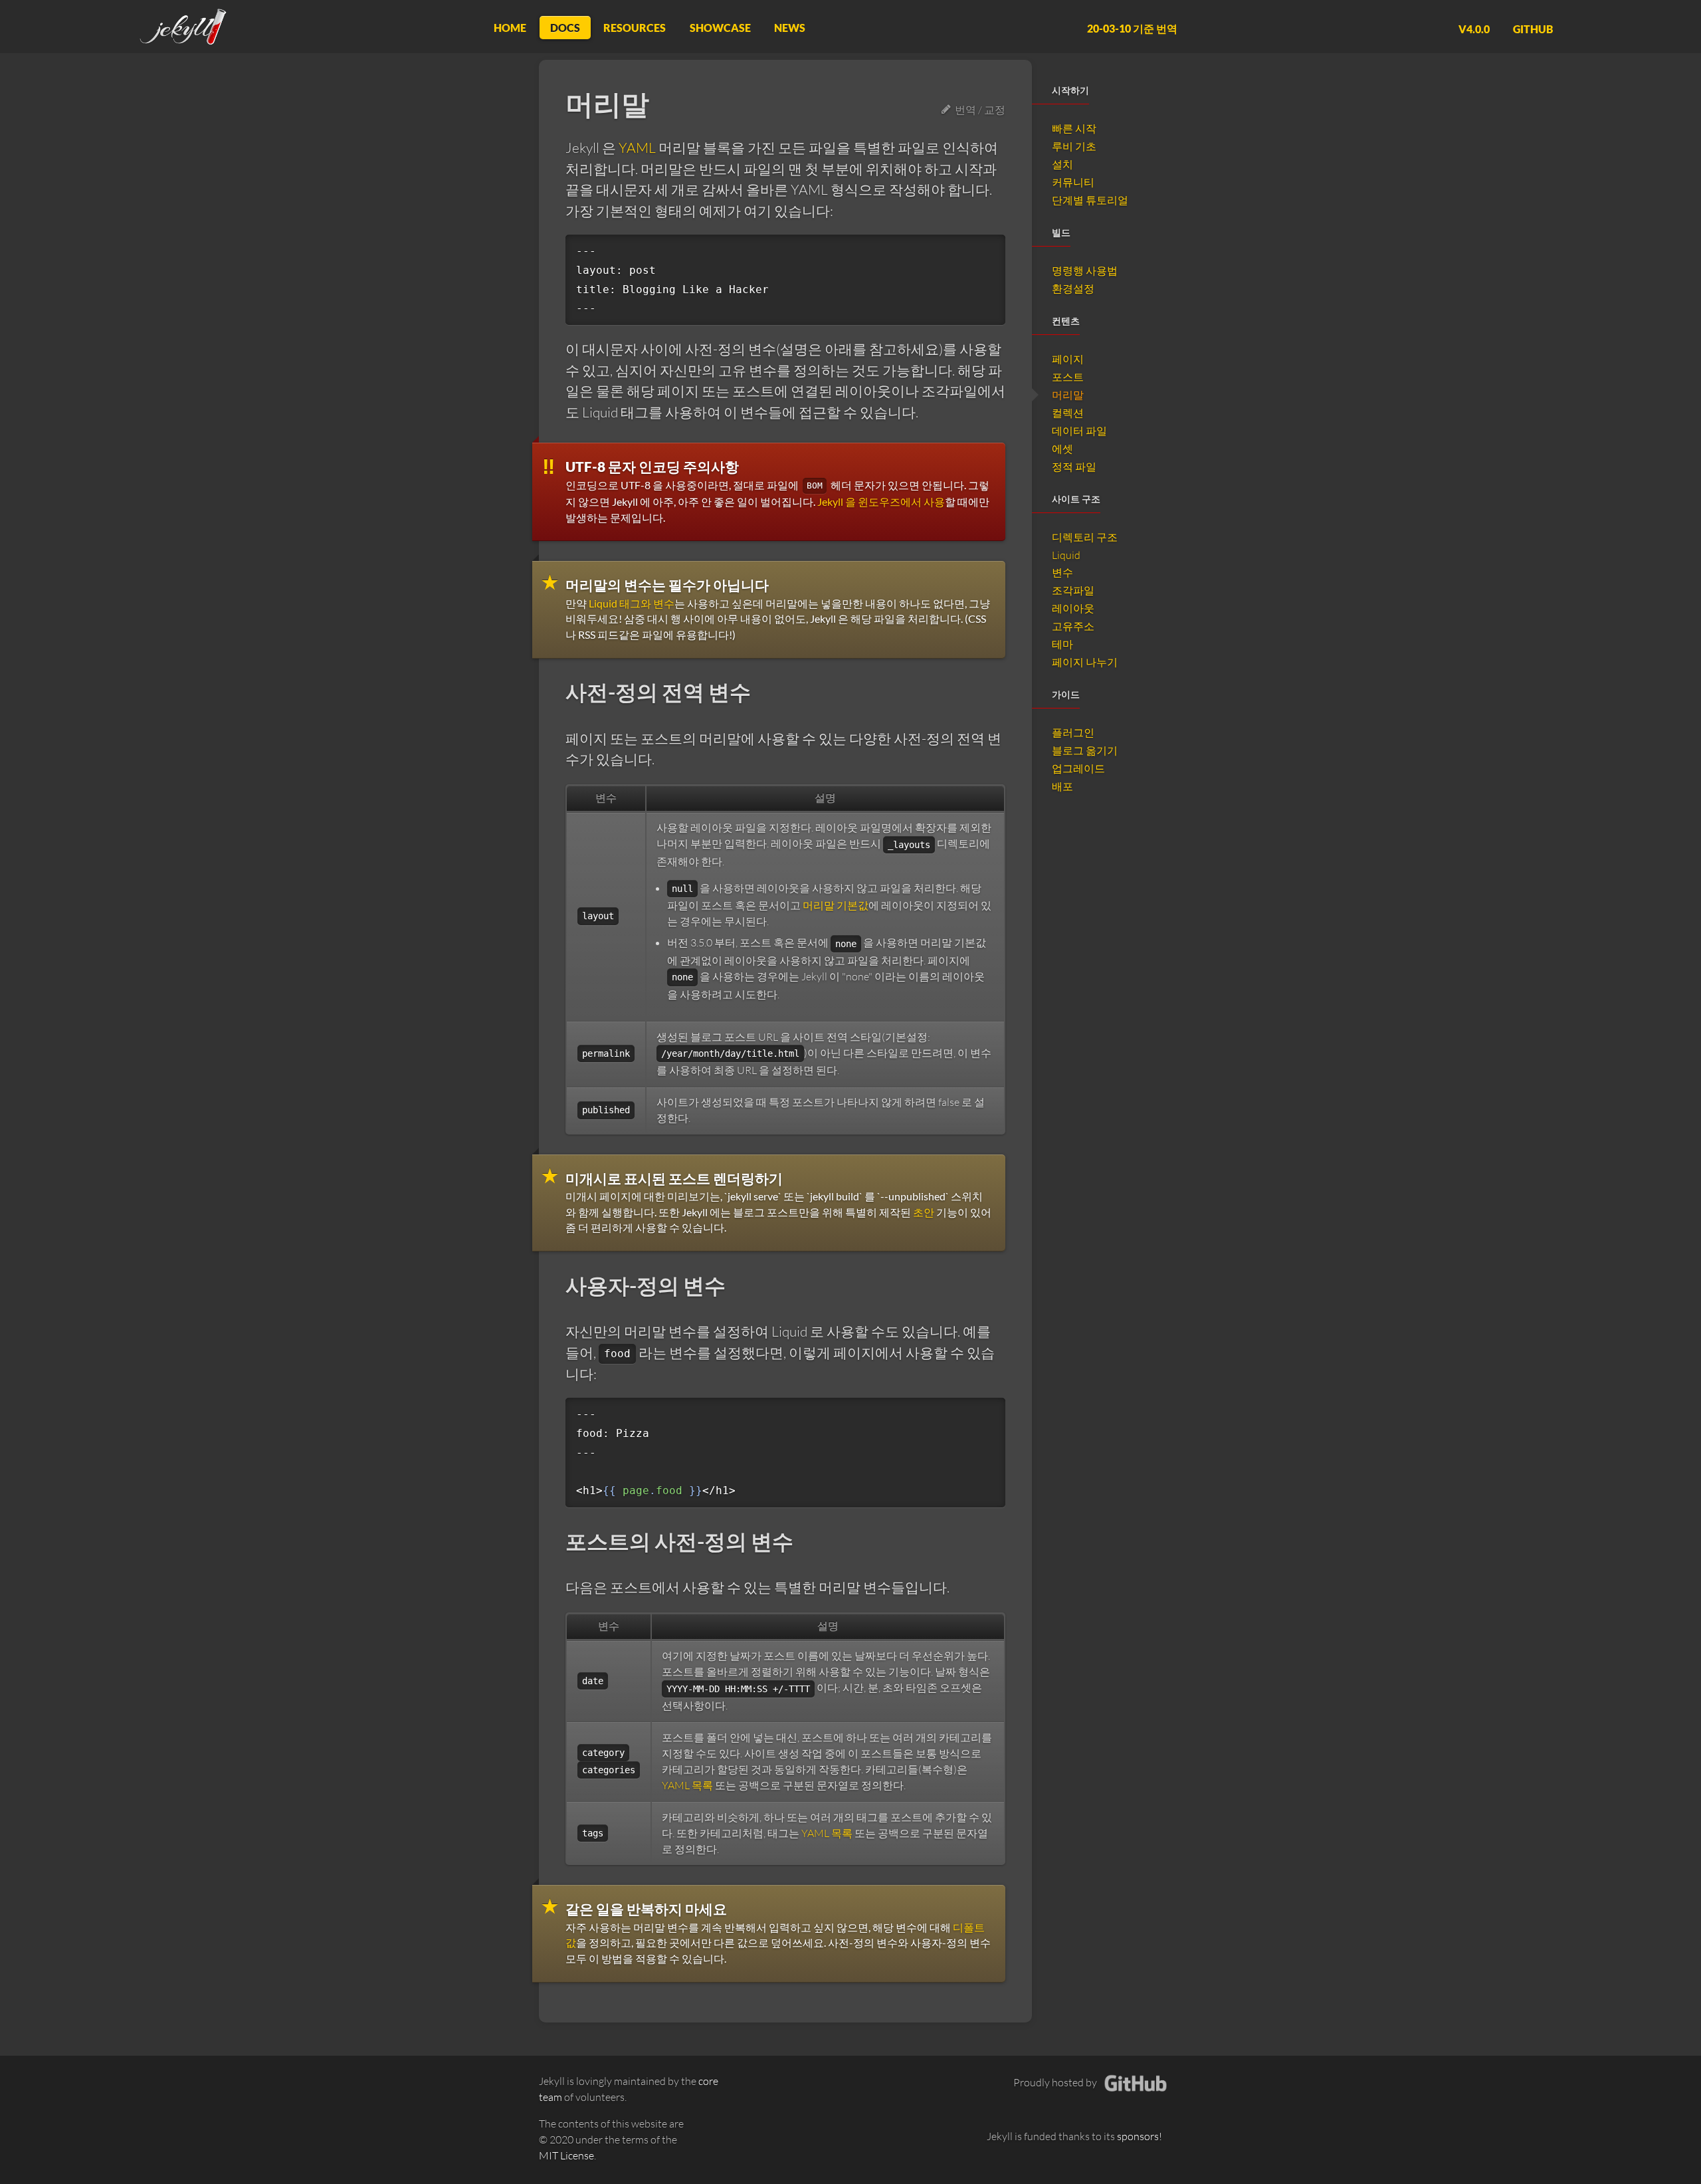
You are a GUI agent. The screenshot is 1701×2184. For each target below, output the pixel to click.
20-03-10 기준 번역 (1132, 28)
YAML (637, 148)
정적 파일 (1074, 467)
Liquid (1066, 555)
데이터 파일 (1079, 431)
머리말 (1068, 395)
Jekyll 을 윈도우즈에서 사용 (881, 501)
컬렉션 (1068, 413)
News (790, 28)
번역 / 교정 (978, 110)
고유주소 (1073, 626)
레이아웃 (1073, 608)
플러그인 (1073, 732)
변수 (1062, 572)
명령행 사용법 (1085, 271)
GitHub (1533, 28)
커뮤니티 (1073, 182)
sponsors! (1140, 2136)
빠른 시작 (1074, 128)
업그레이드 (1078, 768)
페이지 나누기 (1085, 662)
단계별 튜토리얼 (1090, 200)
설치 (1062, 164)
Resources (635, 28)
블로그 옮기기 (1085, 750)
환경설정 (1073, 288)
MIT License (566, 2155)
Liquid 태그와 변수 (632, 603)
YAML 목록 (687, 1785)
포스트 (1068, 377)
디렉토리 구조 (1085, 537)
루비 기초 (1074, 146)
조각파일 (1073, 590)
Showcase (720, 28)
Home (510, 28)
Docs (565, 28)
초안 (924, 1212)
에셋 (1062, 449)
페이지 (1068, 359)
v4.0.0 (1474, 28)
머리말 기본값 (836, 905)
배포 (1062, 786)
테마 (1062, 644)
